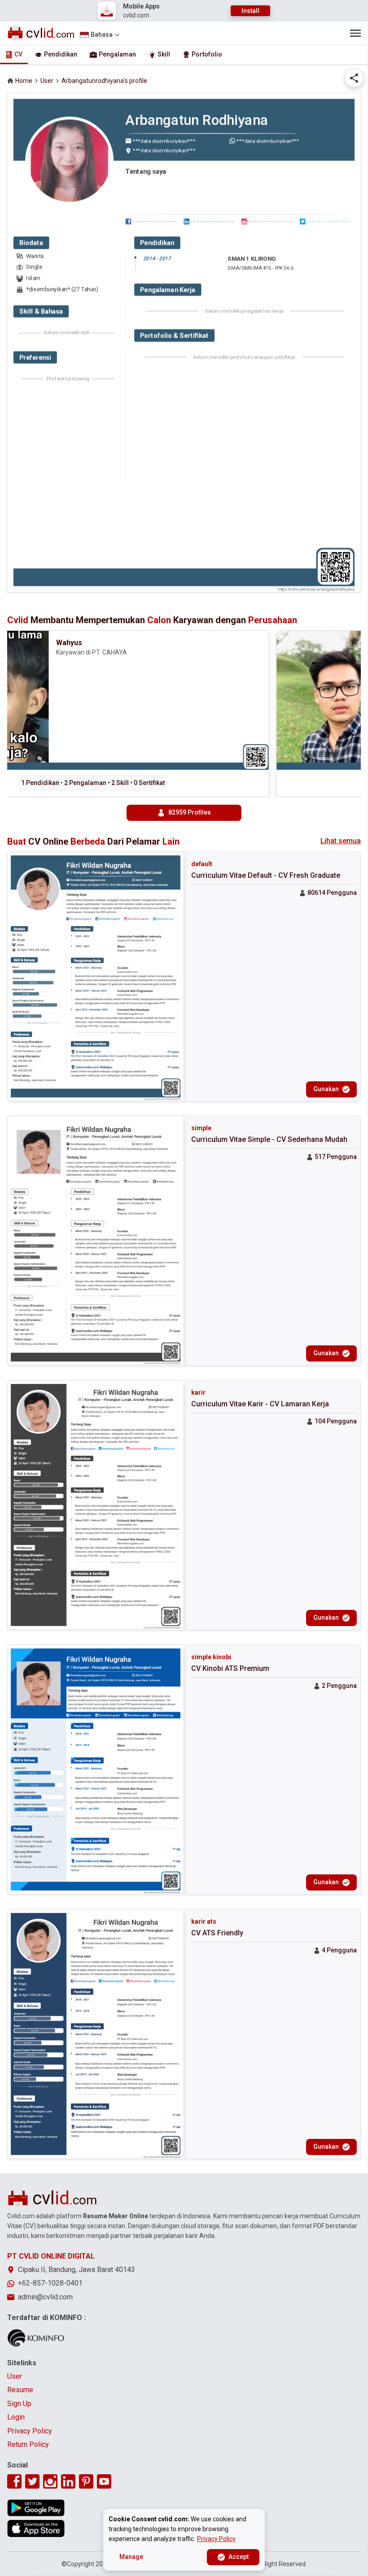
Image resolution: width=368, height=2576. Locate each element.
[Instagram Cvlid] (50, 2481)
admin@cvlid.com (45, 2297)
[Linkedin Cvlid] (68, 2481)
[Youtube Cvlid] (104, 2481)
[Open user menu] (355, 33)
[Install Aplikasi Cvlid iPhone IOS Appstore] (36, 2528)
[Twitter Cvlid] (32, 2481)
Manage (131, 2557)
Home (24, 81)
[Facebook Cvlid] (14, 2481)
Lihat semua (341, 841)
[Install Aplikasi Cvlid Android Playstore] (36, 2508)
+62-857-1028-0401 (50, 2283)
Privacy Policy (30, 2431)
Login (16, 2417)
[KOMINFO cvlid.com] (36, 2338)
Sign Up (19, 2404)
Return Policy (28, 2444)
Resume (20, 2390)
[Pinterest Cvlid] (86, 2481)
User (47, 81)
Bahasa (102, 35)
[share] (354, 78)
